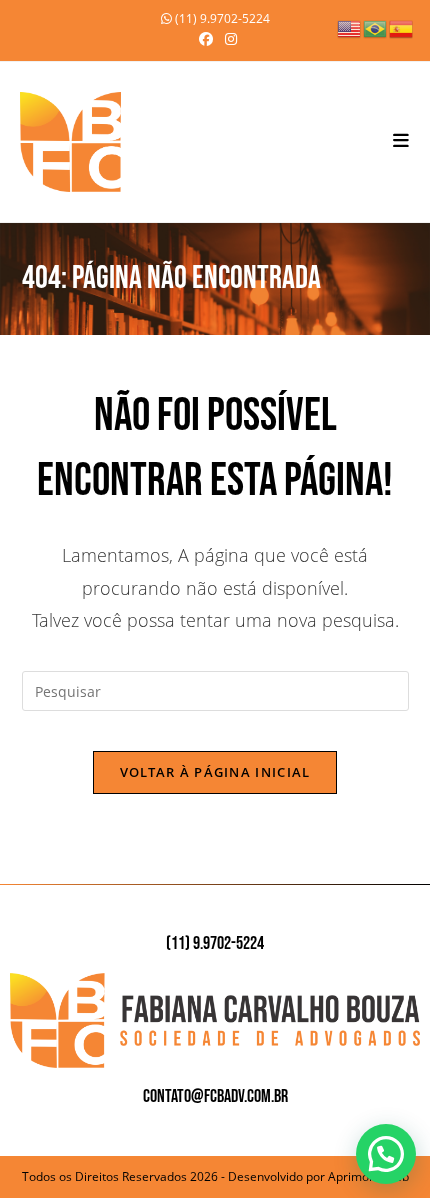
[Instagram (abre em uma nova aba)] (228, 39)
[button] (386, 1154)
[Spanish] (402, 27)
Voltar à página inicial (215, 772)
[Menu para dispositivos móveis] (401, 141)
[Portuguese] (376, 27)
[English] (350, 27)
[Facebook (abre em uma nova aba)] (206, 39)
